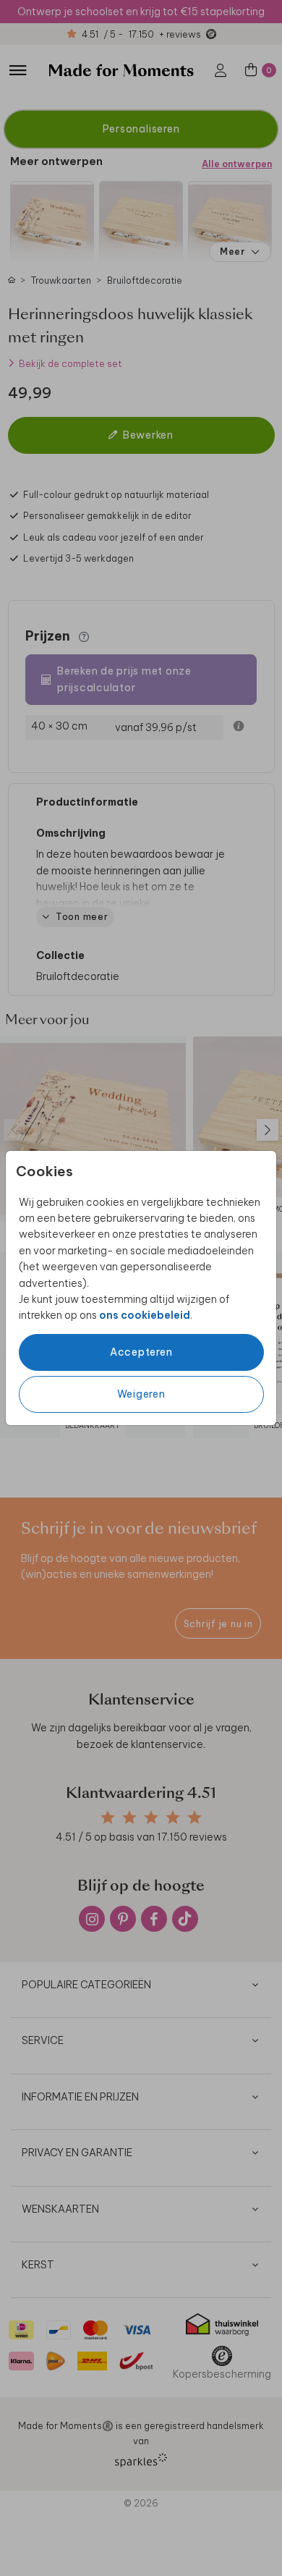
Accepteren (141, 1352)
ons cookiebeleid (145, 1315)
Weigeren (141, 1394)
